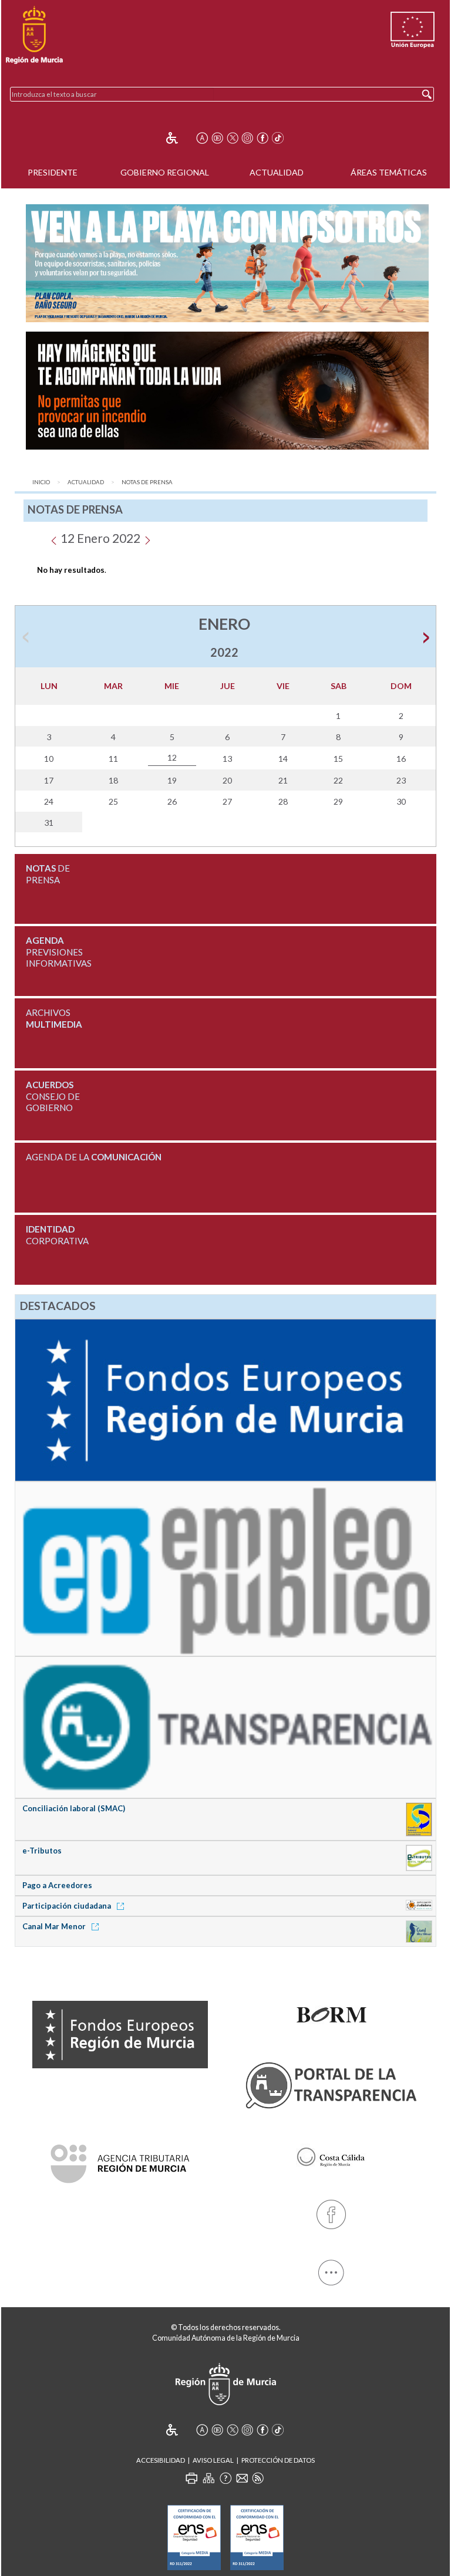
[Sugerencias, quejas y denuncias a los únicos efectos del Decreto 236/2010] (242, 2478)
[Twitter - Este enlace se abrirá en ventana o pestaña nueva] (233, 138)
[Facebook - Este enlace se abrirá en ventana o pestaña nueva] (262, 138)
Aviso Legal (213, 2460)
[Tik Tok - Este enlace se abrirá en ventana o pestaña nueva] (278, 138)
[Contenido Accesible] (180, 138)
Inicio (41, 482)
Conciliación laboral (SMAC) (74, 1808)
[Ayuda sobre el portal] (225, 2478)
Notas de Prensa (147, 482)
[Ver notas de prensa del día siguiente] (147, 538)
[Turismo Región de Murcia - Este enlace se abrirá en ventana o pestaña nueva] (331, 2155)
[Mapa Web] (208, 2478)
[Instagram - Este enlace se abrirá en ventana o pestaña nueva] (247, 138)
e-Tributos (42, 1851)
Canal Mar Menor (55, 1926)
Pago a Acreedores (57, 1885)
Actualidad (277, 172)
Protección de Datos (278, 2460)
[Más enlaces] (331, 2271)
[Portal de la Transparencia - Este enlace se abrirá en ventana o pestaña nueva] (331, 2083)
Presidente (53, 172)
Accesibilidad (161, 2460)
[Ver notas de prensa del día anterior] (54, 538)
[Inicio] (34, 35)
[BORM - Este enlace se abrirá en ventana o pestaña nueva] (331, 2011)
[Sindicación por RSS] (258, 2478)
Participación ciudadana (68, 1906)
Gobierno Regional (165, 172)
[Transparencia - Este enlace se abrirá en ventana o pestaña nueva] (225, 1726)
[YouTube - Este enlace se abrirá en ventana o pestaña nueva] (217, 138)
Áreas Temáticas (389, 172)
